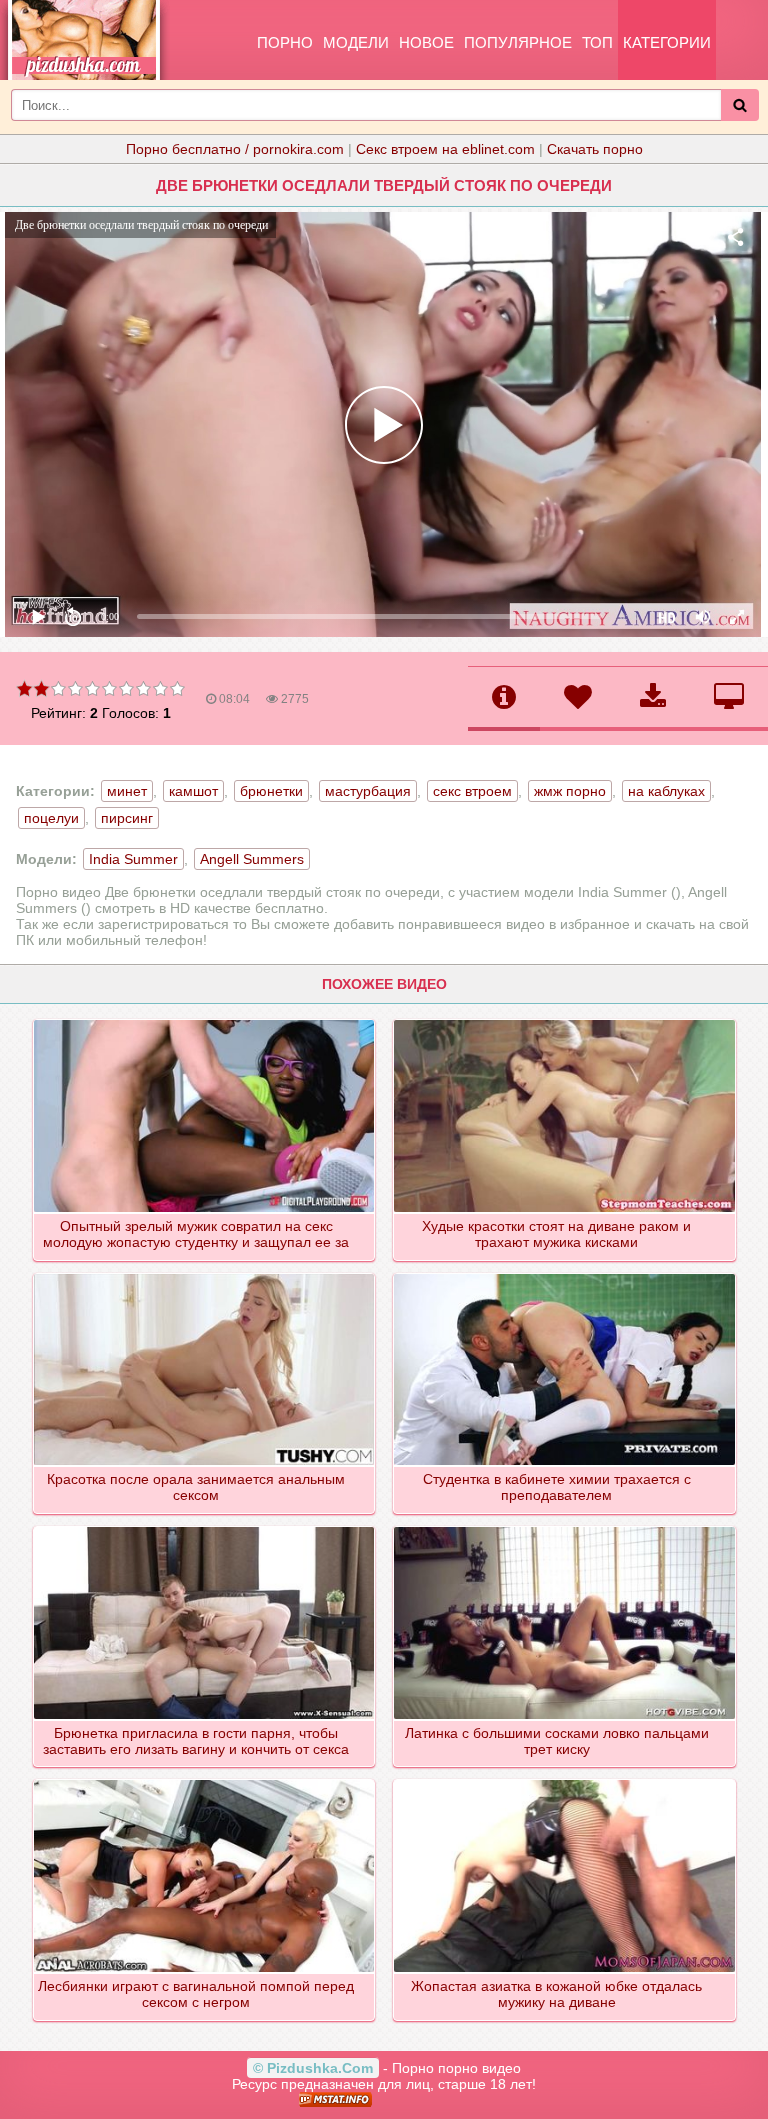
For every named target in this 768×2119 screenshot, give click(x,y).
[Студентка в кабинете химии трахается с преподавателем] (565, 1275)
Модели (356, 42)
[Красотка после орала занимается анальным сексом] (205, 1275)
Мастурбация (368, 791)
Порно (285, 42)
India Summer (133, 859)
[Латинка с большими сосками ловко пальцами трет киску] (565, 1528)
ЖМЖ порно (570, 791)
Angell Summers (252, 859)
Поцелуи (51, 818)
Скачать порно (595, 149)
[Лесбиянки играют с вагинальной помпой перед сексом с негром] (205, 1781)
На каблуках (666, 791)
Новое (426, 42)
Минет (127, 791)
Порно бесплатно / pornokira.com (235, 149)
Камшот (193, 791)
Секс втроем (472, 791)
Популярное (518, 42)
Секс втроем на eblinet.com (445, 149)
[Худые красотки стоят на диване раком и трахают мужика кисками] (565, 1021)
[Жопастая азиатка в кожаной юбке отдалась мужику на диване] (565, 1781)
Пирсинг (127, 818)
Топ (597, 42)
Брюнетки (271, 791)
